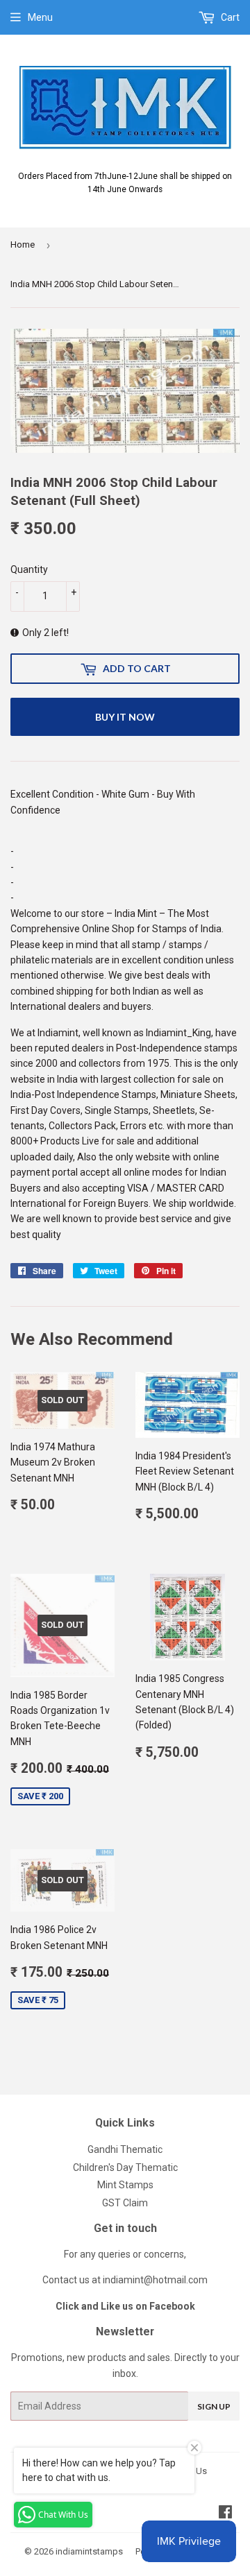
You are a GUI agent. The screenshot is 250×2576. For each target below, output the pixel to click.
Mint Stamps (125, 2185)
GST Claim (125, 2203)
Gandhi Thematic (125, 2149)
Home (23, 244)
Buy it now (125, 717)
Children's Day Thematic (125, 2167)
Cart (229, 17)
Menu (40, 17)
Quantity (29, 569)
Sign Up (214, 2406)
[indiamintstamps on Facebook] (225, 2514)
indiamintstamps (89, 2551)
